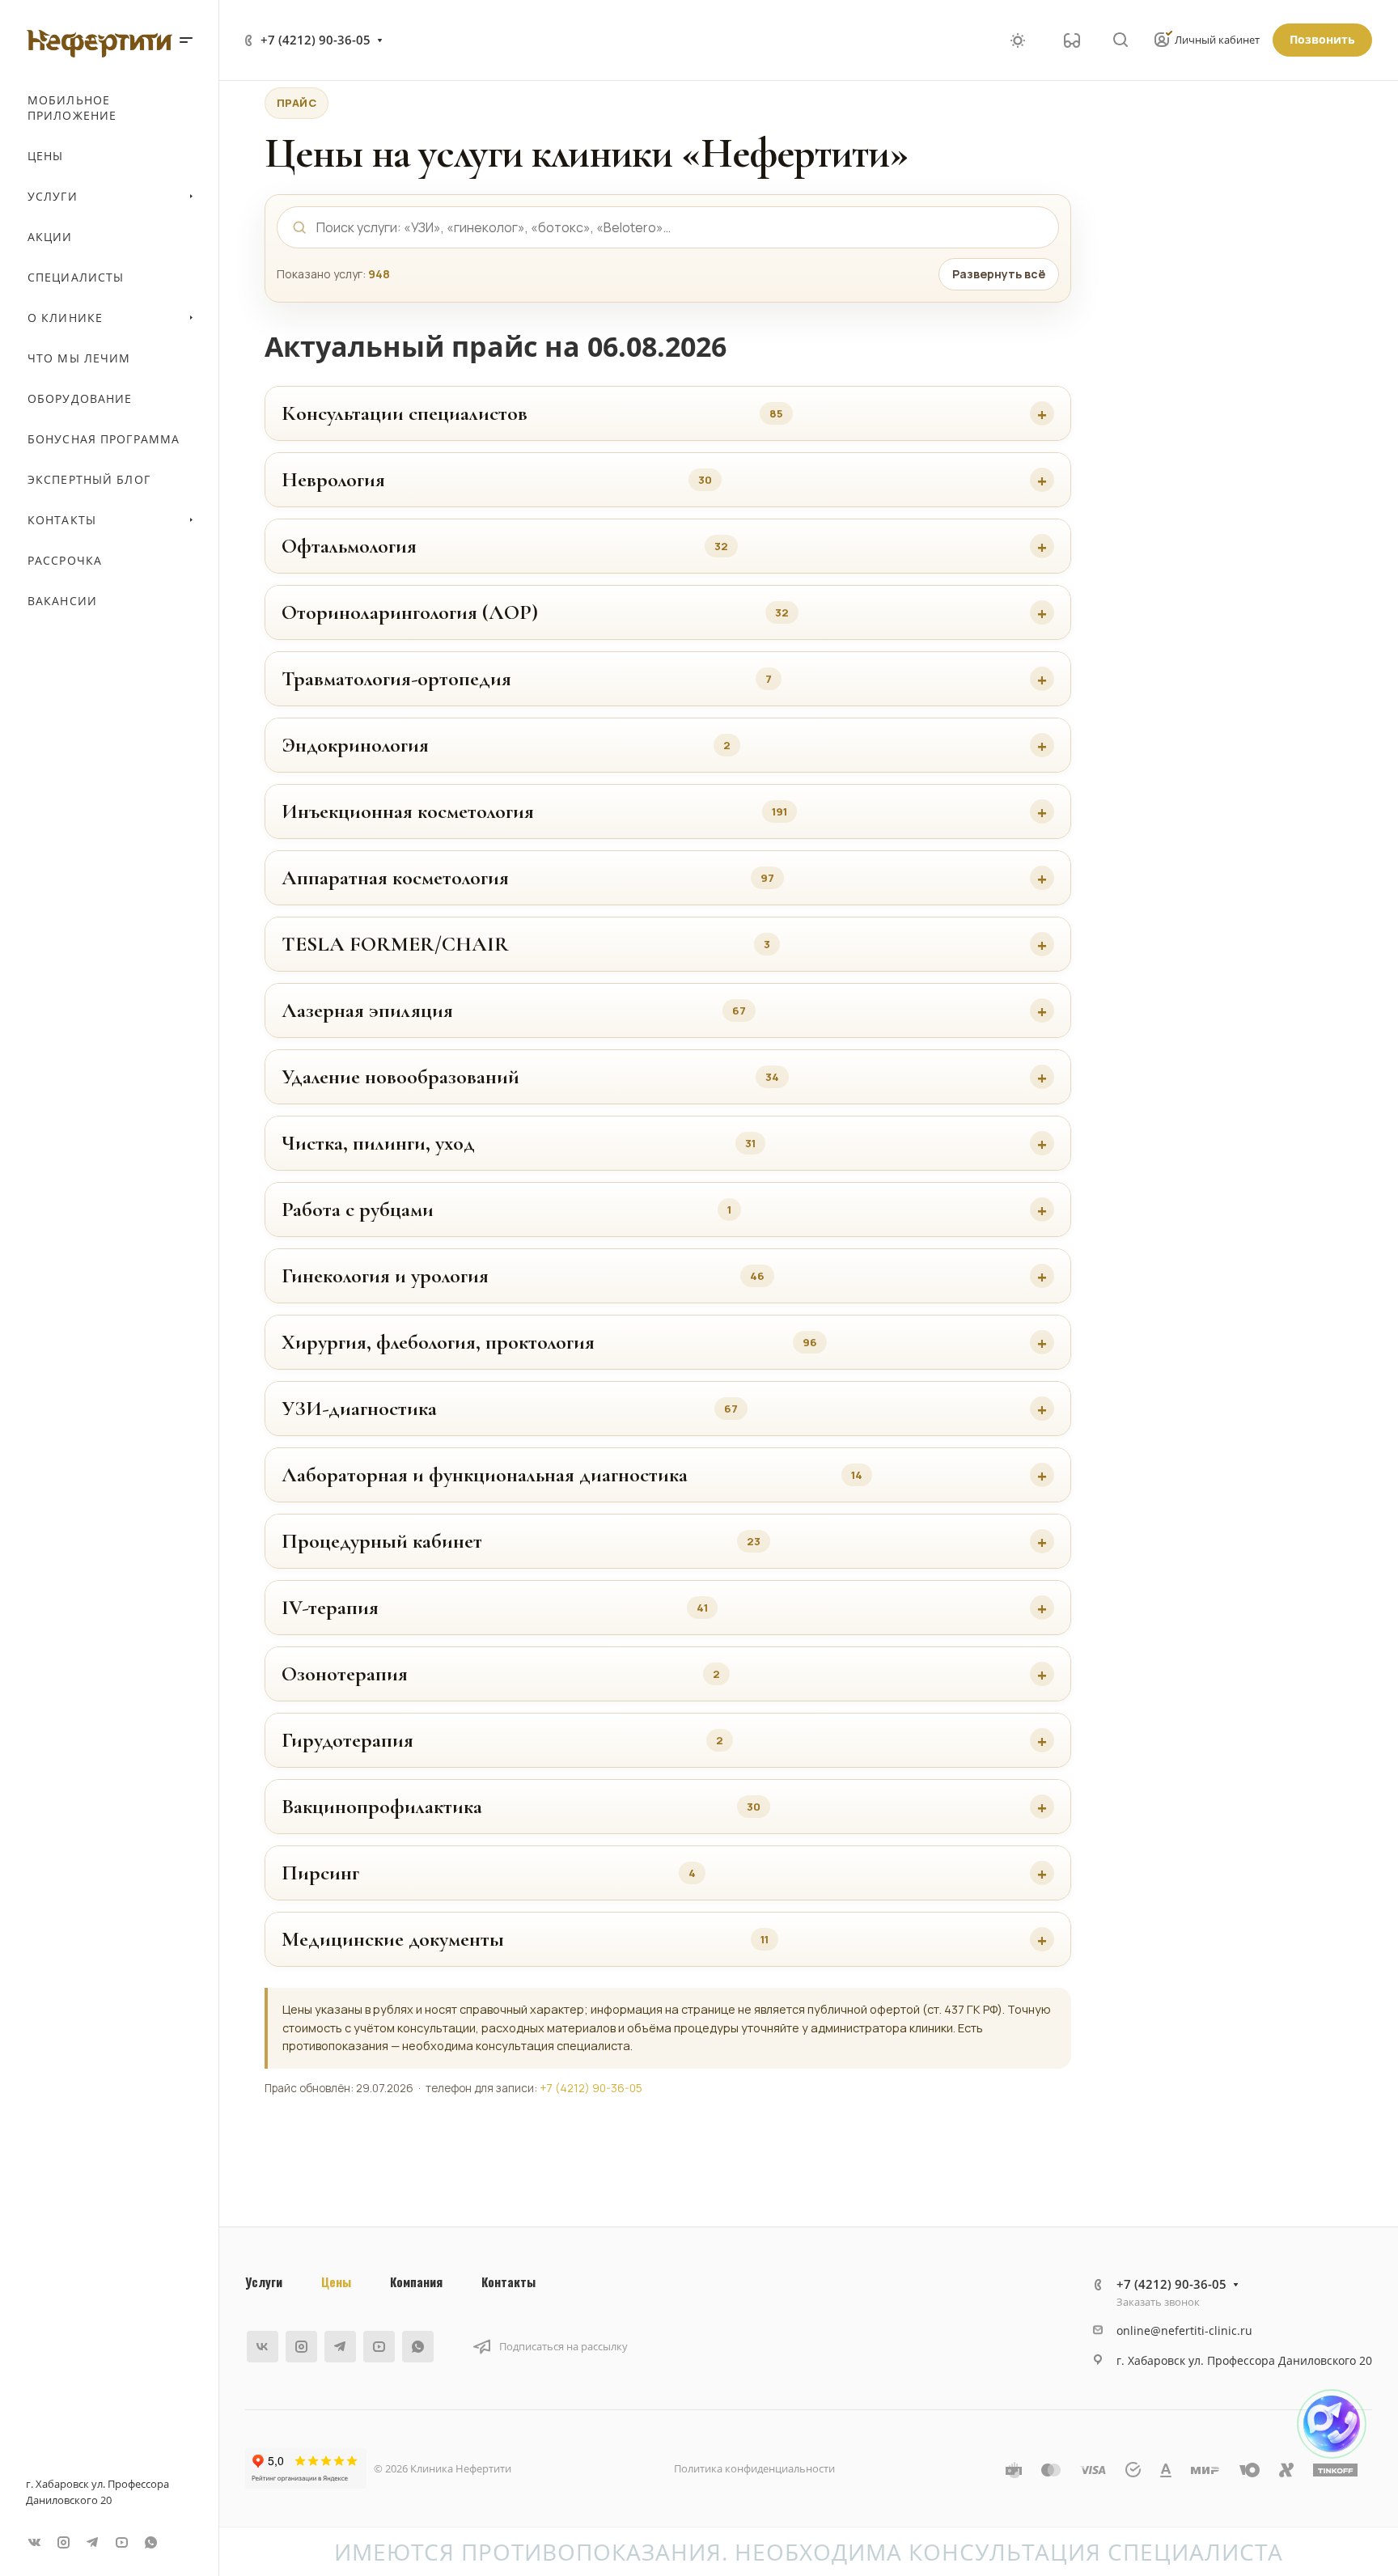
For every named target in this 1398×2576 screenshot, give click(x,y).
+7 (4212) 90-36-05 (316, 40)
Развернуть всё (999, 274)
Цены (336, 2282)
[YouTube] (121, 2542)
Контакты (508, 2282)
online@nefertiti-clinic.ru (1184, 2330)
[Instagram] (63, 2542)
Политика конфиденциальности (754, 2468)
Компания (416, 2282)
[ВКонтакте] (34, 2542)
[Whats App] (150, 2542)
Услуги (264, 2282)
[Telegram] (92, 2542)
